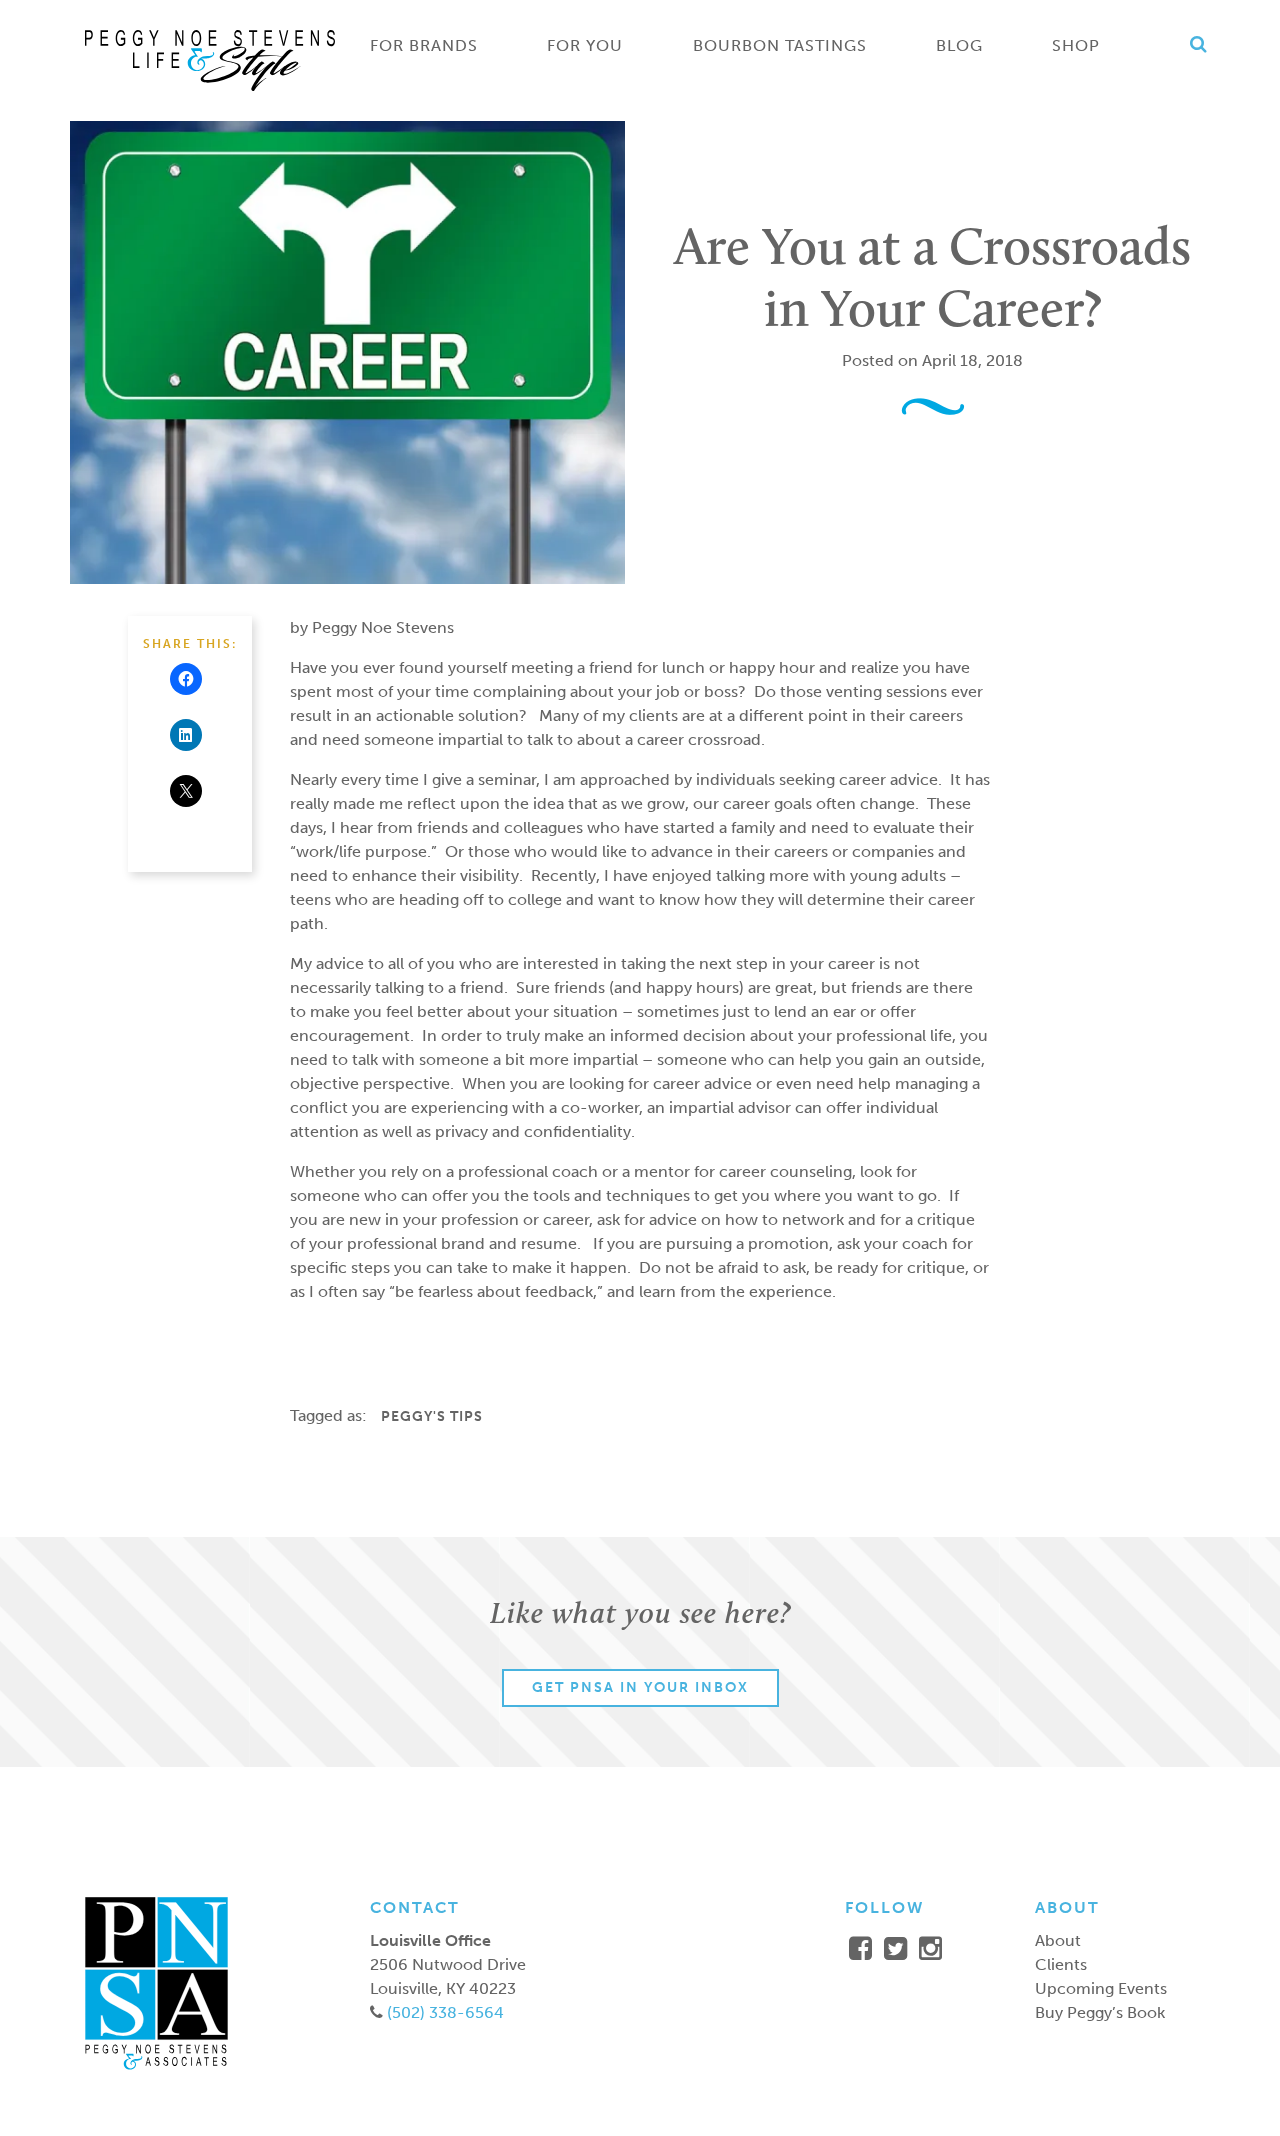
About (1058, 1940)
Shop (1076, 45)
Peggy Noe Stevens (210, 60)
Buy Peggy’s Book (1100, 2012)
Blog (959, 45)
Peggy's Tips (432, 1416)
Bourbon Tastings (780, 45)
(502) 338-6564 (443, 2012)
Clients (1061, 1964)
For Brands (424, 45)
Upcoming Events (1101, 1988)
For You (585, 45)
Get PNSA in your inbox (640, 1687)
